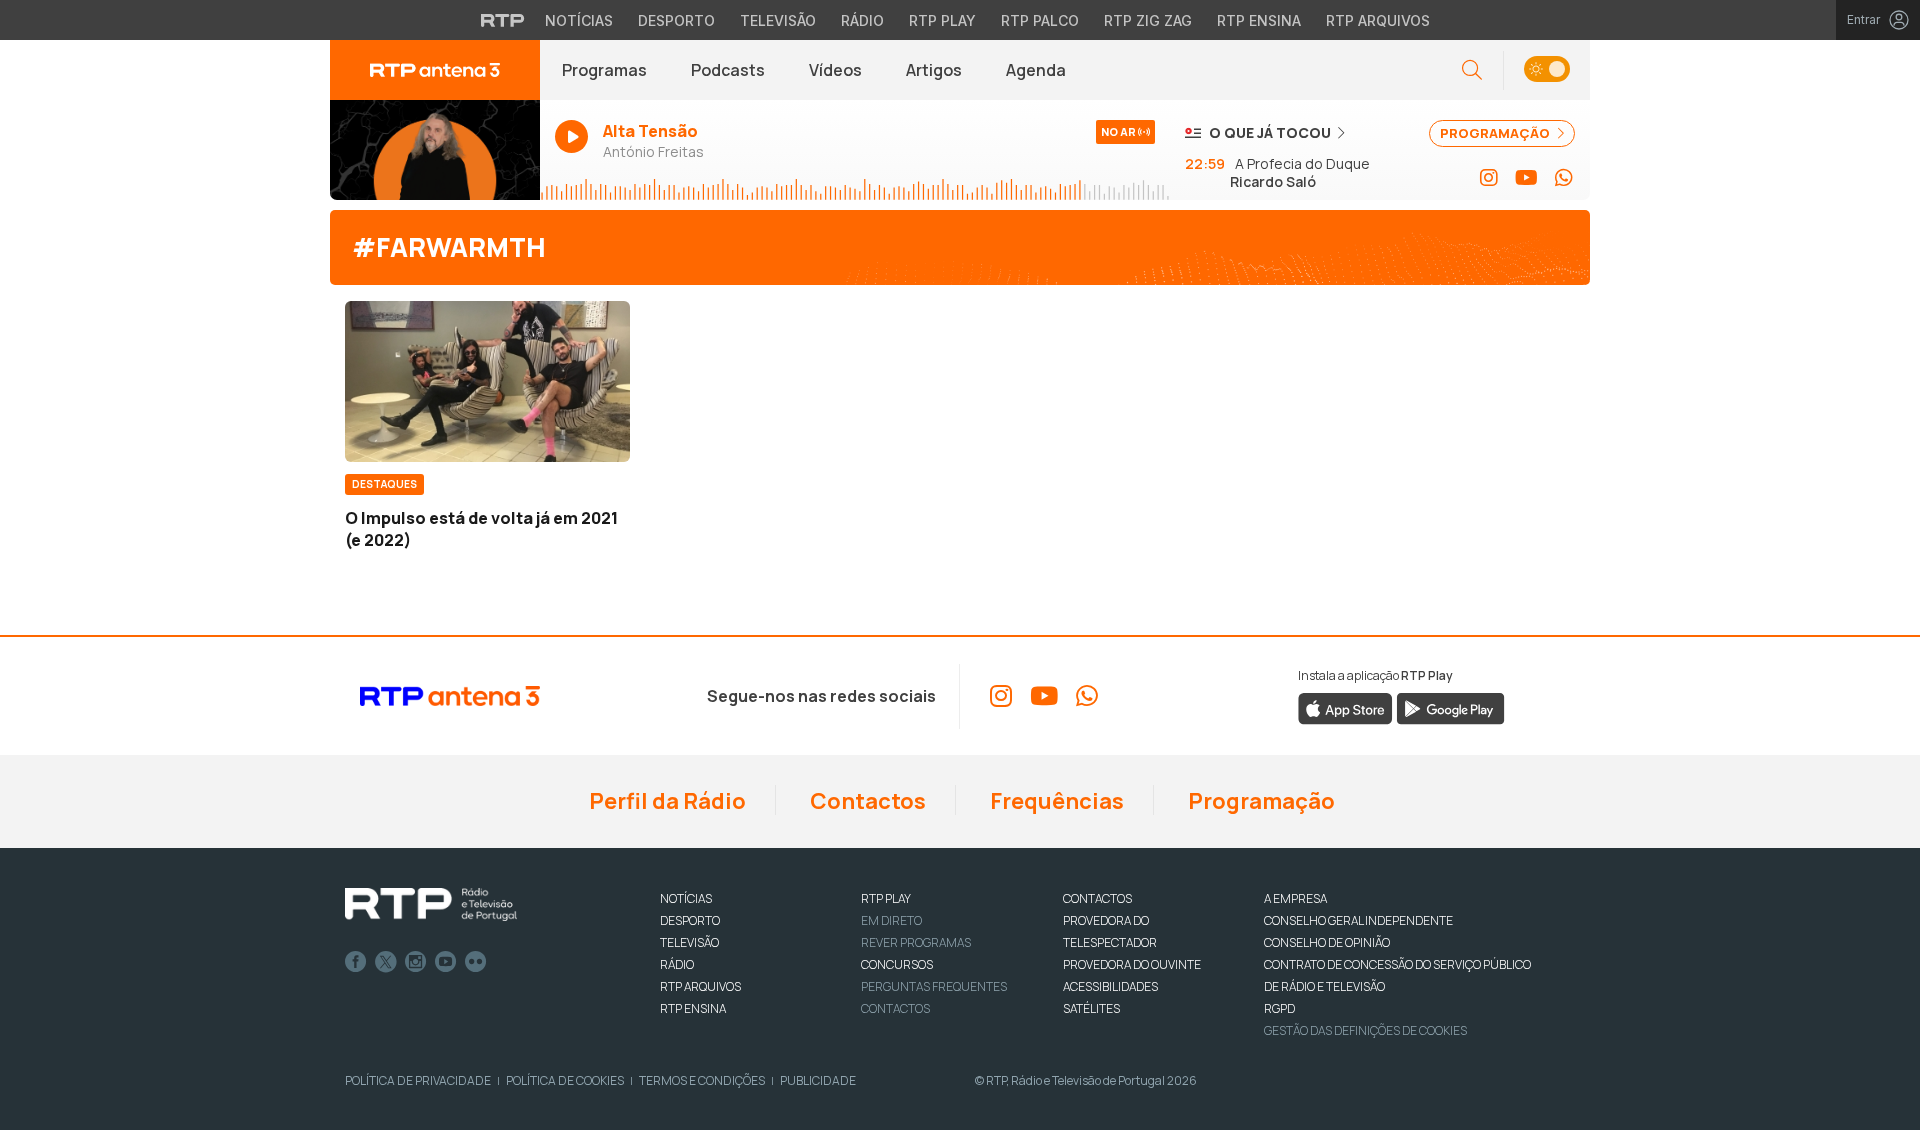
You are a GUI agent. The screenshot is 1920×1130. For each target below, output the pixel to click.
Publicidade (818, 1080)
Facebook (356, 962)
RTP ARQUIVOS (700, 986)
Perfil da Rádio (665, 801)
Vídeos (835, 70)
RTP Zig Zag (1148, 20)
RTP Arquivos (1378, 20)
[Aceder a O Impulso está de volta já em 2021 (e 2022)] (487, 381)
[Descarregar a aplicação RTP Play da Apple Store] (1345, 707)
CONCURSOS (897, 964)
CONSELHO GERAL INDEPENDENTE (1358, 920)
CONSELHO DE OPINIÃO (1327, 942)
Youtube (446, 962)
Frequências (1055, 801)
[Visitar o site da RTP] (503, 20)
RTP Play (942, 20)
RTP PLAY (886, 898)
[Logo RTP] (431, 905)
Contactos (866, 801)
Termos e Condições (702, 1080)
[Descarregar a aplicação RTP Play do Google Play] (1450, 707)
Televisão (778, 20)
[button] (1546, 70)
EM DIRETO (891, 920)
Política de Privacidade (418, 1080)
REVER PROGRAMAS (916, 942)
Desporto (676, 20)
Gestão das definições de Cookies (1365, 1030)
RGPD (1279, 1008)
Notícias (579, 20)
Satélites (1091, 1008)
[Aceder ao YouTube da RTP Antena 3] (1526, 178)
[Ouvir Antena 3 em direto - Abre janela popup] (435, 150)
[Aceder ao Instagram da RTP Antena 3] (1489, 178)
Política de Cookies (565, 1080)
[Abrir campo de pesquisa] (1472, 70)
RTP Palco (1040, 20)
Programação (1259, 801)
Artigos (934, 70)
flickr (476, 962)
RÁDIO (677, 964)
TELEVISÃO (689, 942)
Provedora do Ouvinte (1132, 964)
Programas (604, 70)
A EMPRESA (1295, 898)
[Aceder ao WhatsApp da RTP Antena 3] (1564, 178)
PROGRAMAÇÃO (1496, 133)
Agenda (1036, 70)
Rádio (862, 20)
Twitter (386, 962)
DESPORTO (690, 920)
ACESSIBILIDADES (1110, 986)
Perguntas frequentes (934, 986)
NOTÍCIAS (686, 898)
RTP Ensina (1259, 20)
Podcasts (728, 70)
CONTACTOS (1097, 898)
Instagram (416, 962)
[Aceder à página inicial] (435, 70)
